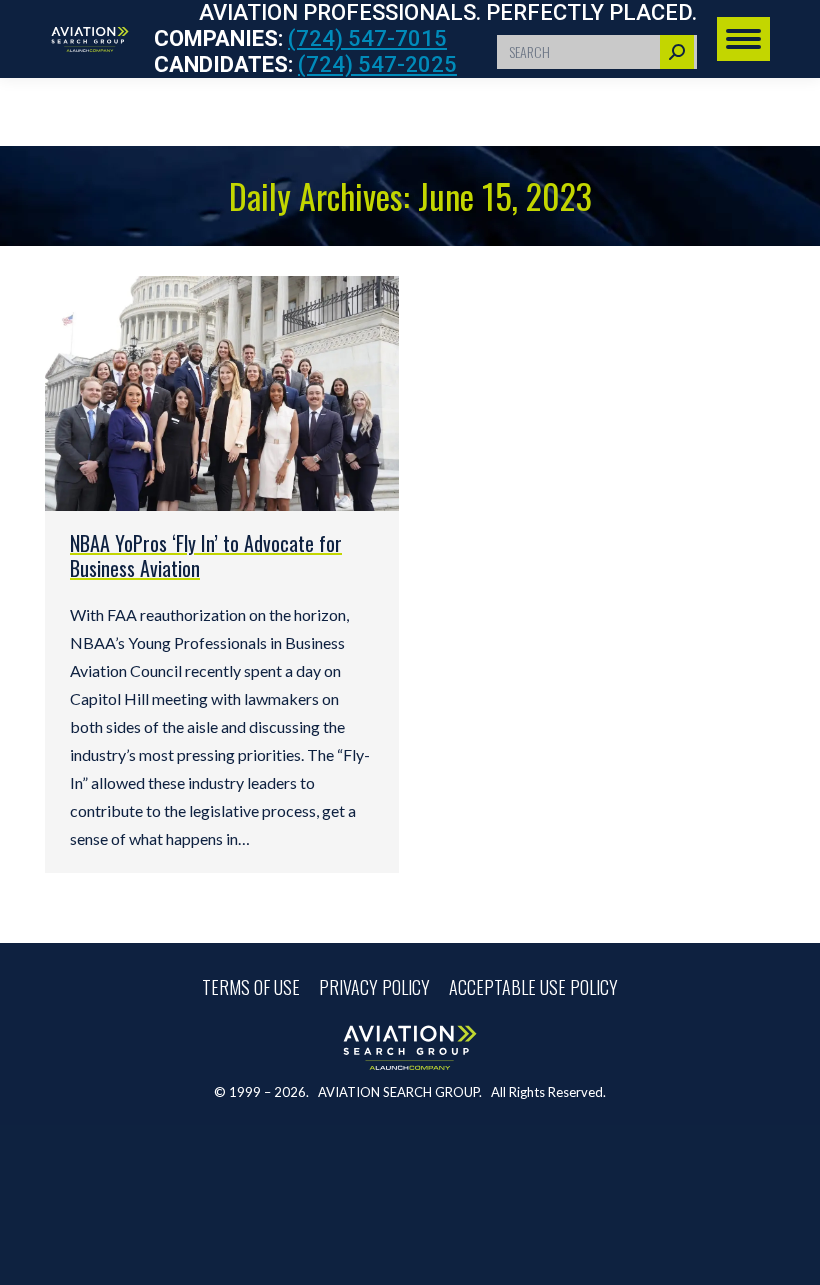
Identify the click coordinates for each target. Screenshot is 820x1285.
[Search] (677, 52)
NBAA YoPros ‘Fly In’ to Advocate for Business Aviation (206, 555)
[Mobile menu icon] (743, 39)
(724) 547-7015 (367, 38)
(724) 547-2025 (377, 64)
